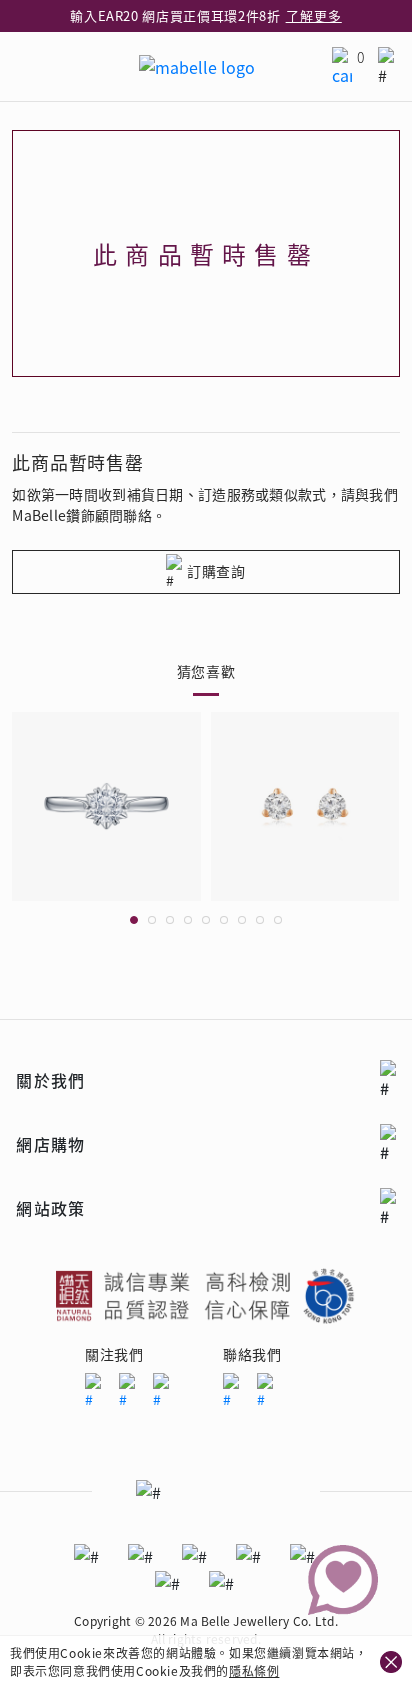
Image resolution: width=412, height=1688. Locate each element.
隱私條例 (254, 1670)
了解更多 (314, 15)
